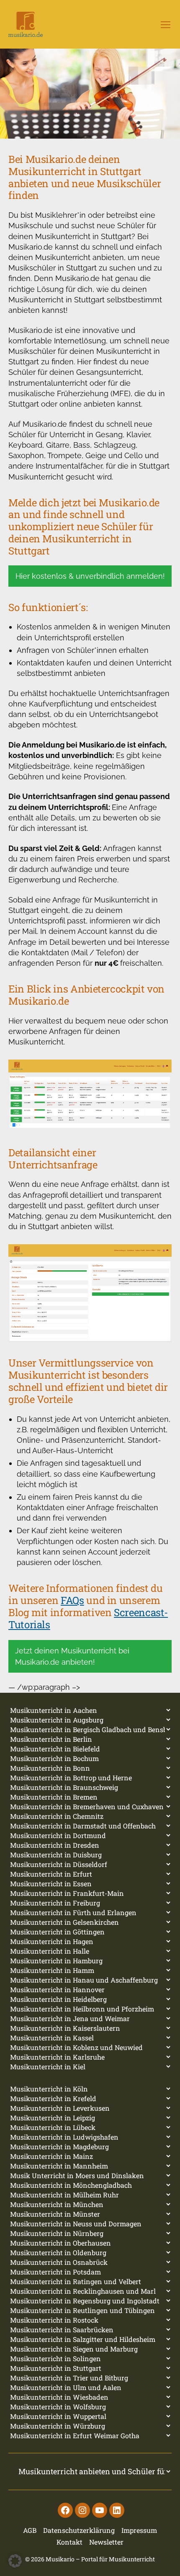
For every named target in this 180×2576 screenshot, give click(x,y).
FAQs (72, 1600)
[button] (15, 2561)
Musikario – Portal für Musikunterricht (100, 2559)
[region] (90, 94)
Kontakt (69, 2542)
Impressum (139, 2530)
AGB (30, 2530)
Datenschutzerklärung (79, 2530)
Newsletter (106, 2542)
